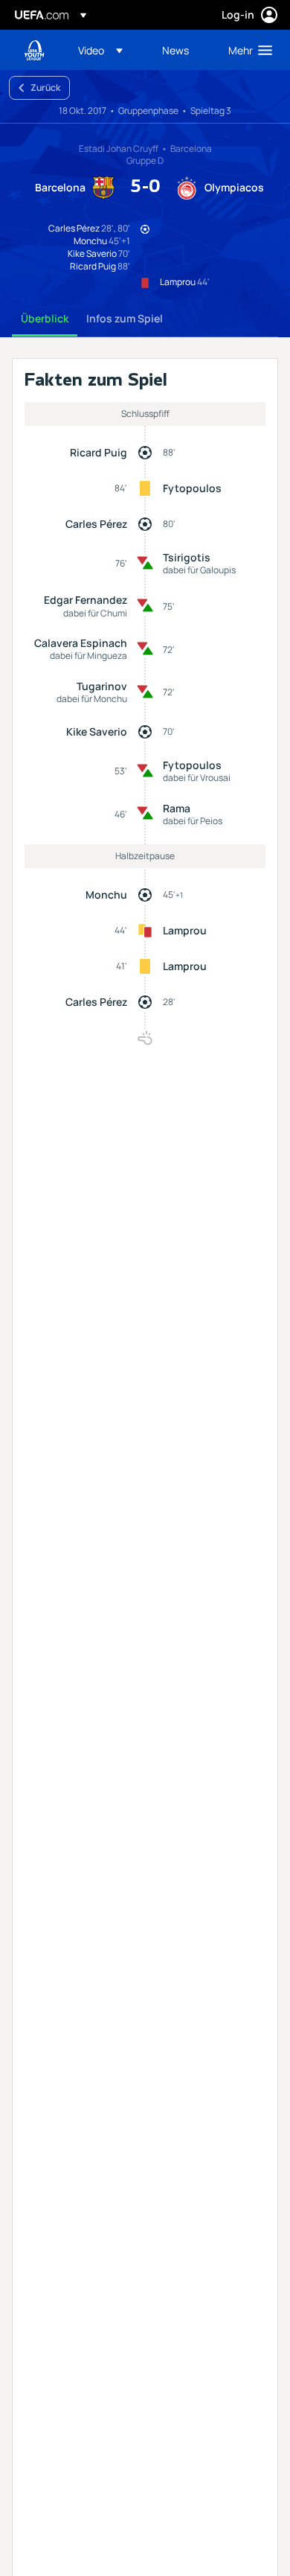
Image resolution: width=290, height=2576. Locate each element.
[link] (175, 50)
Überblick (45, 318)
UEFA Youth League (34, 50)
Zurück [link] (45, 87)
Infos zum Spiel (125, 318)
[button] (100, 50)
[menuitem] (107, 50)
